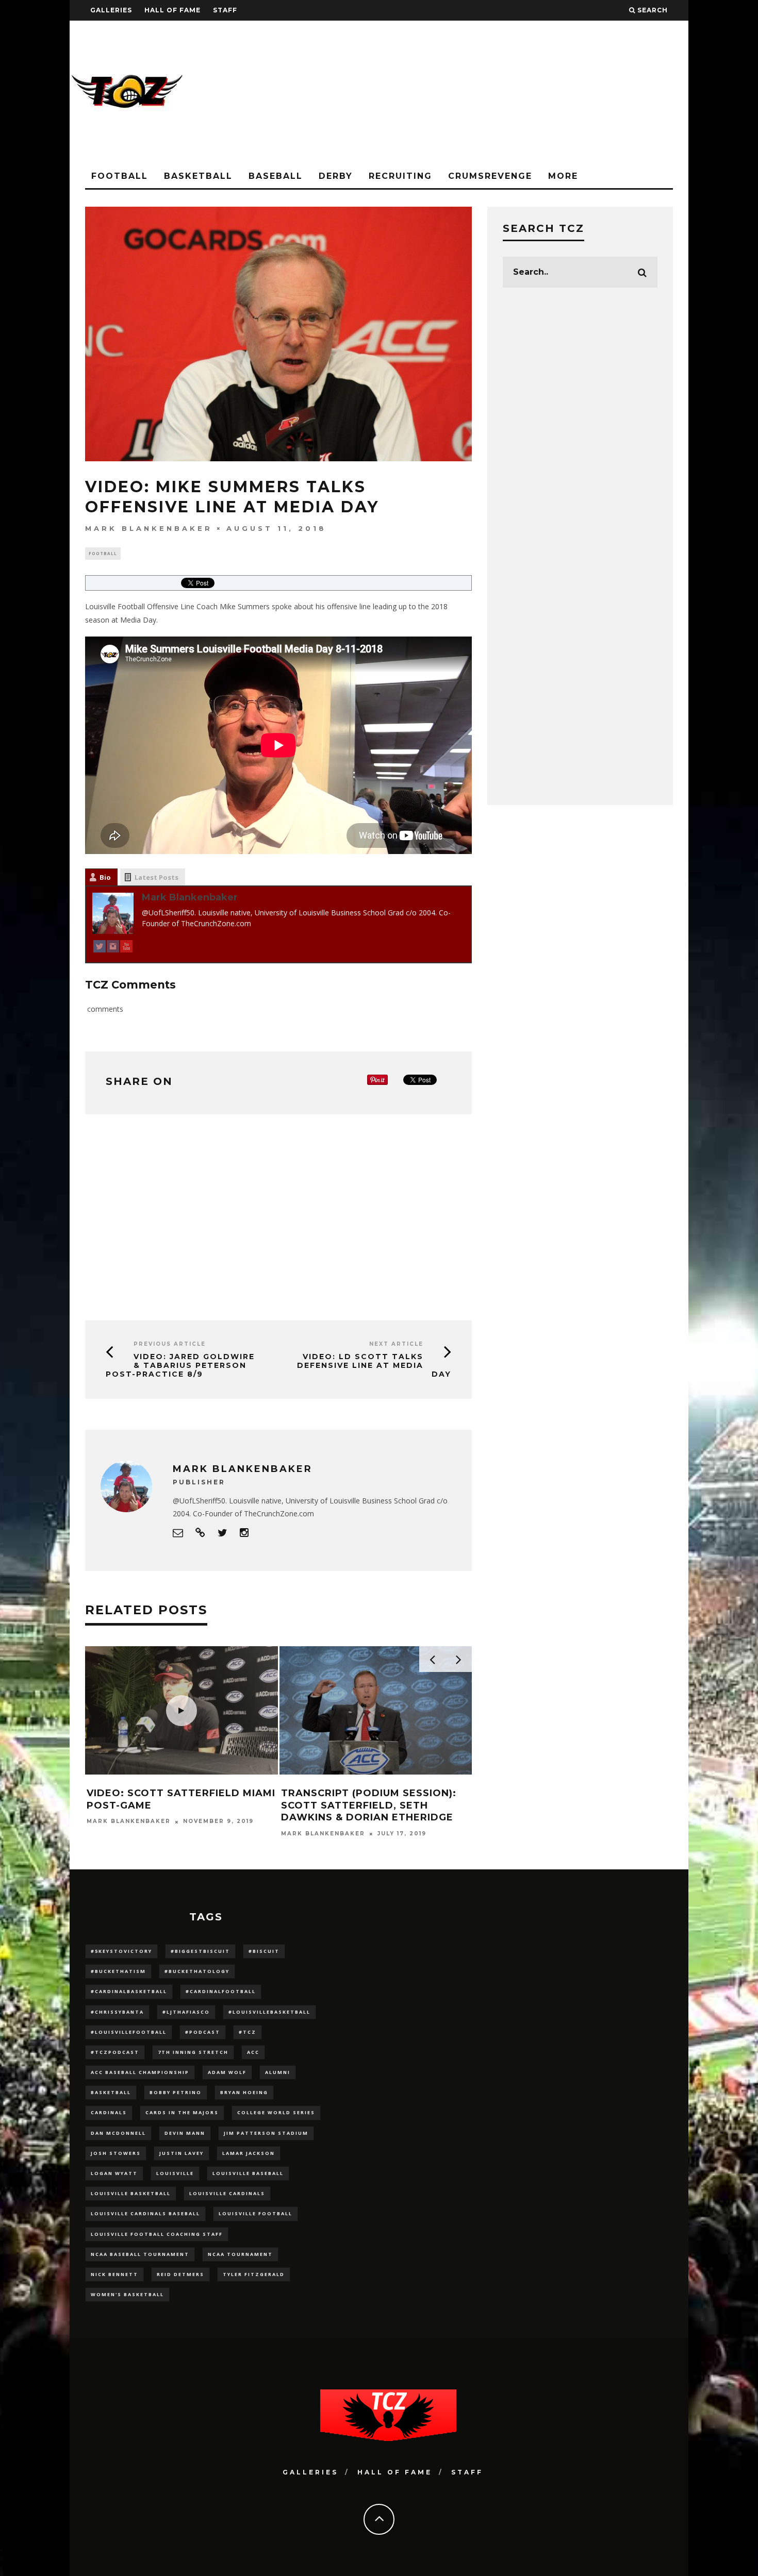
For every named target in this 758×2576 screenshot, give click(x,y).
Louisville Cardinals (227, 2193)
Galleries (111, 10)
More (563, 176)
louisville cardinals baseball (145, 2213)
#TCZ (248, 2032)
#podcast (203, 2032)
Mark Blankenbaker (149, 528)
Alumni (278, 2072)
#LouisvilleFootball (129, 2032)
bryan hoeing (244, 2092)
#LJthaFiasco (186, 2012)
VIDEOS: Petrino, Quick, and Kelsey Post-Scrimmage (364, 1800)
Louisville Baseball (248, 2173)
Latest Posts (156, 877)
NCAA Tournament (240, 2254)
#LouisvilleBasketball (269, 2012)
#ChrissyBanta (117, 2012)
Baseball (276, 176)
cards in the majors (182, 2112)
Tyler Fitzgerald (254, 2274)
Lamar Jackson (249, 2153)
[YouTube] (126, 948)
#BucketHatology (197, 1971)
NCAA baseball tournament (140, 2254)
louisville (175, 2173)
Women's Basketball (127, 2294)
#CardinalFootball (221, 1991)
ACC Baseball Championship (140, 2072)
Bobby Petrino (176, 2092)
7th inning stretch (193, 2052)
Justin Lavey (182, 2153)
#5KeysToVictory (121, 1951)
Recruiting (400, 176)
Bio (105, 877)
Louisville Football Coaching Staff (157, 2234)
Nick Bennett (114, 2274)
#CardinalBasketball (129, 1991)
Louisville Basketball (131, 2193)
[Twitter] (100, 948)
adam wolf (227, 2072)
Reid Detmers (180, 2274)
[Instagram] (113, 948)
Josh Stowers (116, 2153)
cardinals (109, 2112)
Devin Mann (185, 2133)
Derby (336, 176)
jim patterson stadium (266, 2133)
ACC (253, 2052)
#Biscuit (264, 1951)
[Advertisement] (501, 93)
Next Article (396, 1344)
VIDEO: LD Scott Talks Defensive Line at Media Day (374, 1365)
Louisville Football (256, 2213)
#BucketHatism (118, 1971)
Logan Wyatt (114, 2173)
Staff (225, 10)
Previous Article (170, 1344)
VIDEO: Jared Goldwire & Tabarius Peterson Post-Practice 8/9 (180, 1365)
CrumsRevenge (490, 176)
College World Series (276, 2112)
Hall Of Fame (172, 10)
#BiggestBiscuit (200, 1951)
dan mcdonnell (118, 2133)
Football (120, 176)
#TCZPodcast (115, 2052)
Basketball (198, 176)
